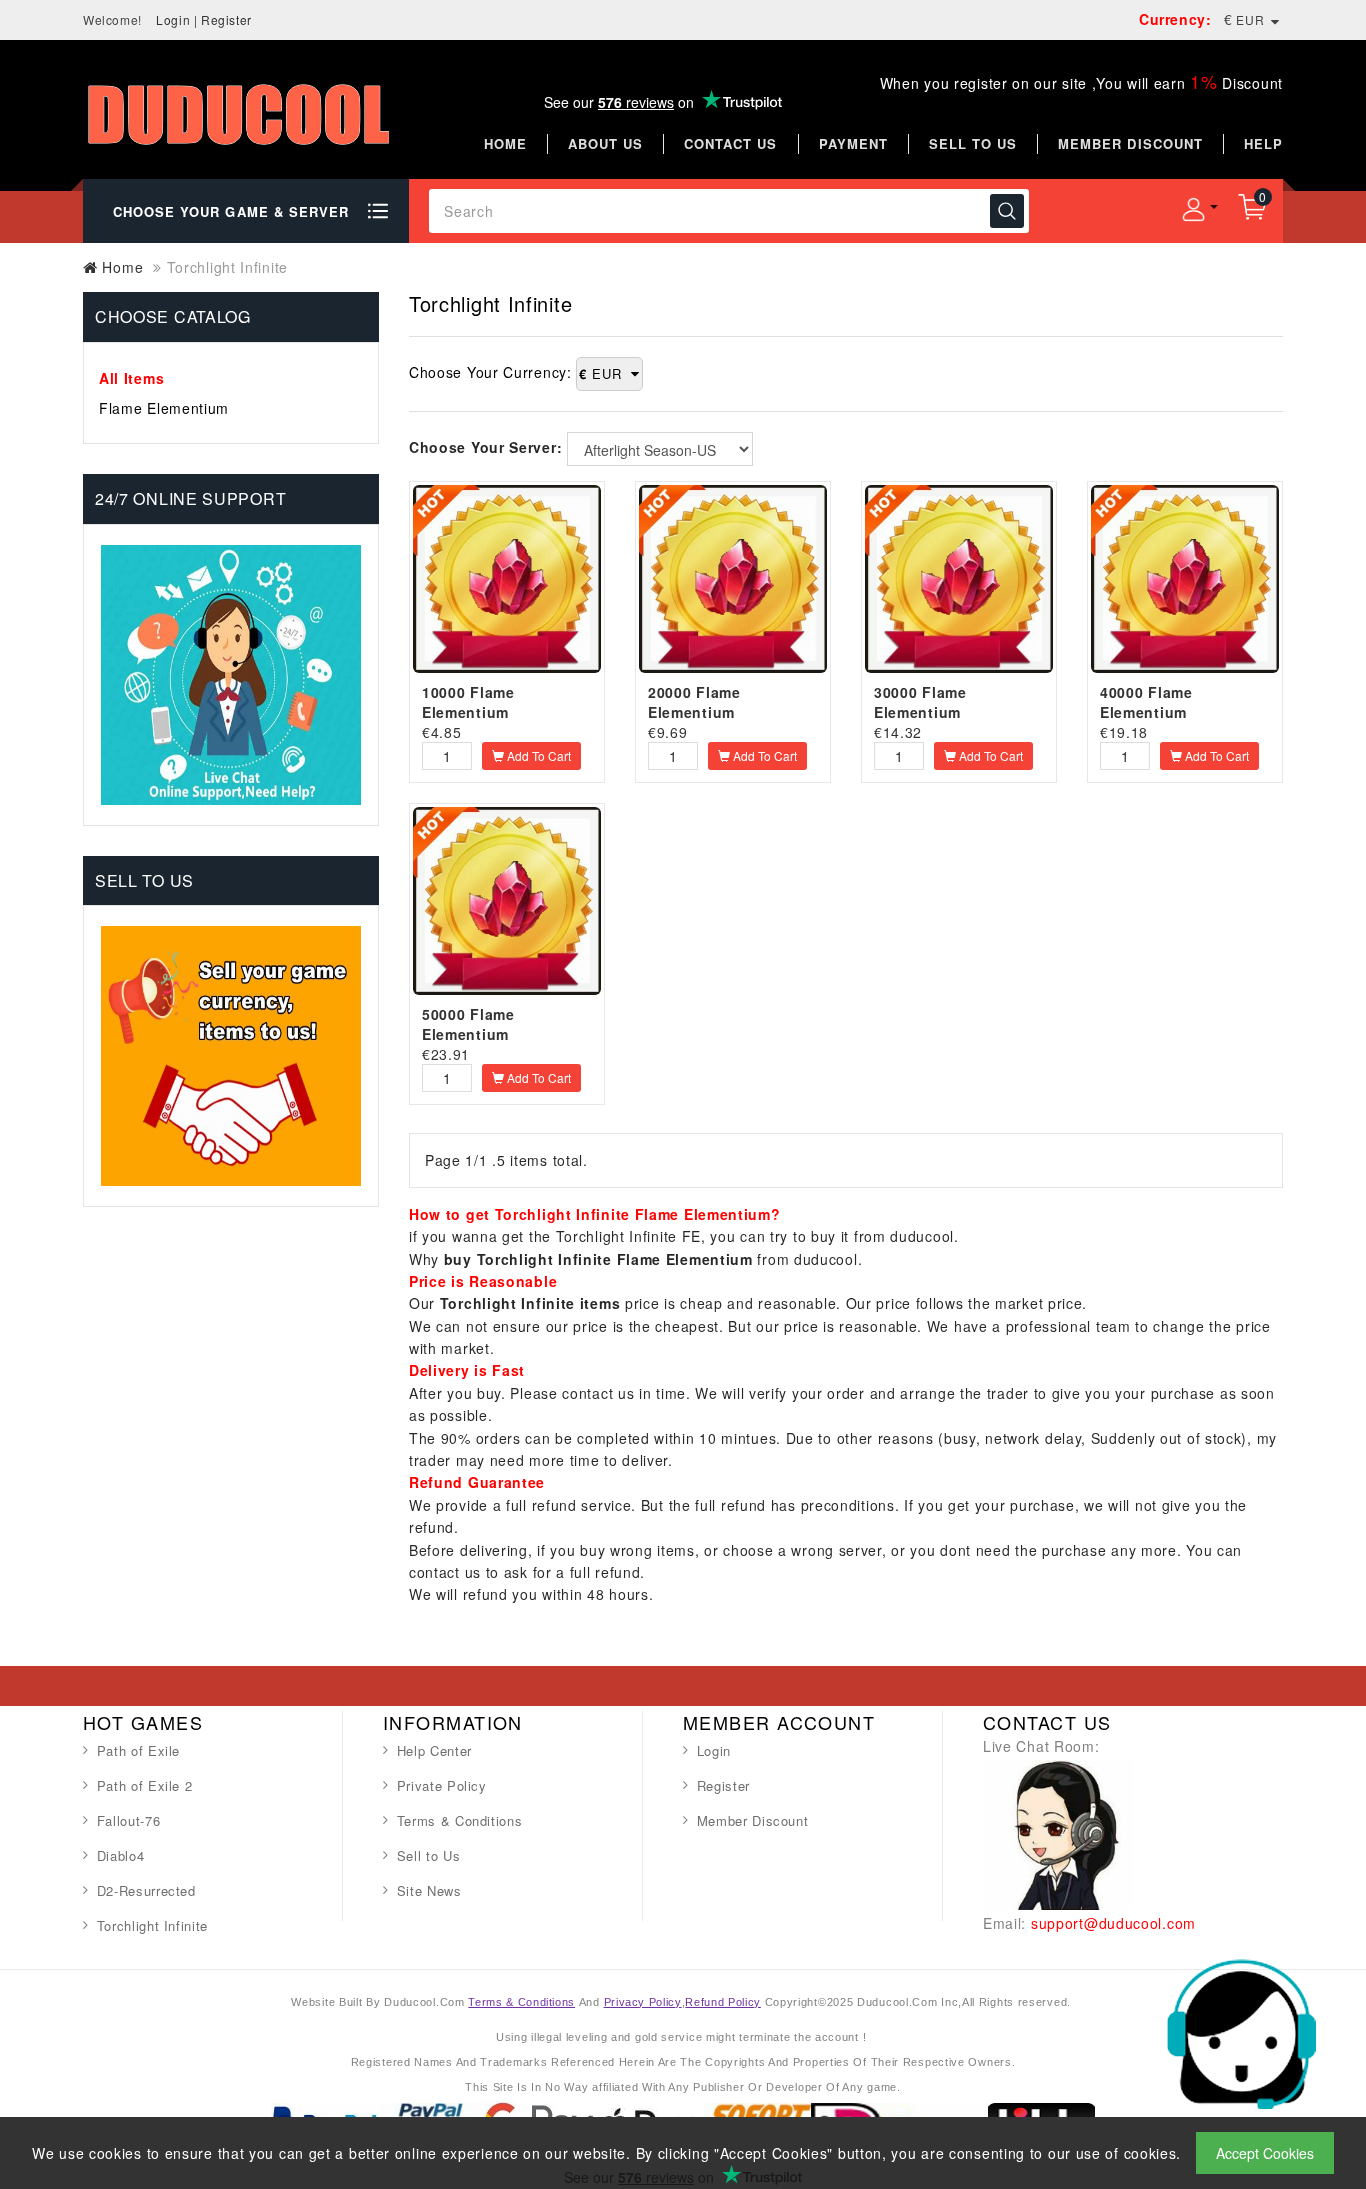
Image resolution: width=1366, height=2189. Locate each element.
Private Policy (442, 1785)
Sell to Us (429, 1855)
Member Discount (753, 1820)
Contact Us (730, 143)
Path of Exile (138, 1750)
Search (1007, 211)
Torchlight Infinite (152, 1925)
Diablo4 (121, 1855)
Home (505, 143)
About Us (605, 143)
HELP (1263, 143)
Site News (429, 1890)
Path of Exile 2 (145, 1785)
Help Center (434, 1750)
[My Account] (1193, 209)
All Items (131, 378)
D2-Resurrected (146, 1890)
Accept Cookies (1265, 2153)
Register (226, 19)
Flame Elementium (164, 408)
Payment (853, 143)
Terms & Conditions (460, 1820)
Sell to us (973, 143)
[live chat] (1241, 2032)
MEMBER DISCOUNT (1130, 143)
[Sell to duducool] (231, 1054)
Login (173, 19)
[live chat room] (1058, 1832)
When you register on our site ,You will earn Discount (1081, 83)
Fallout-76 (129, 1820)
